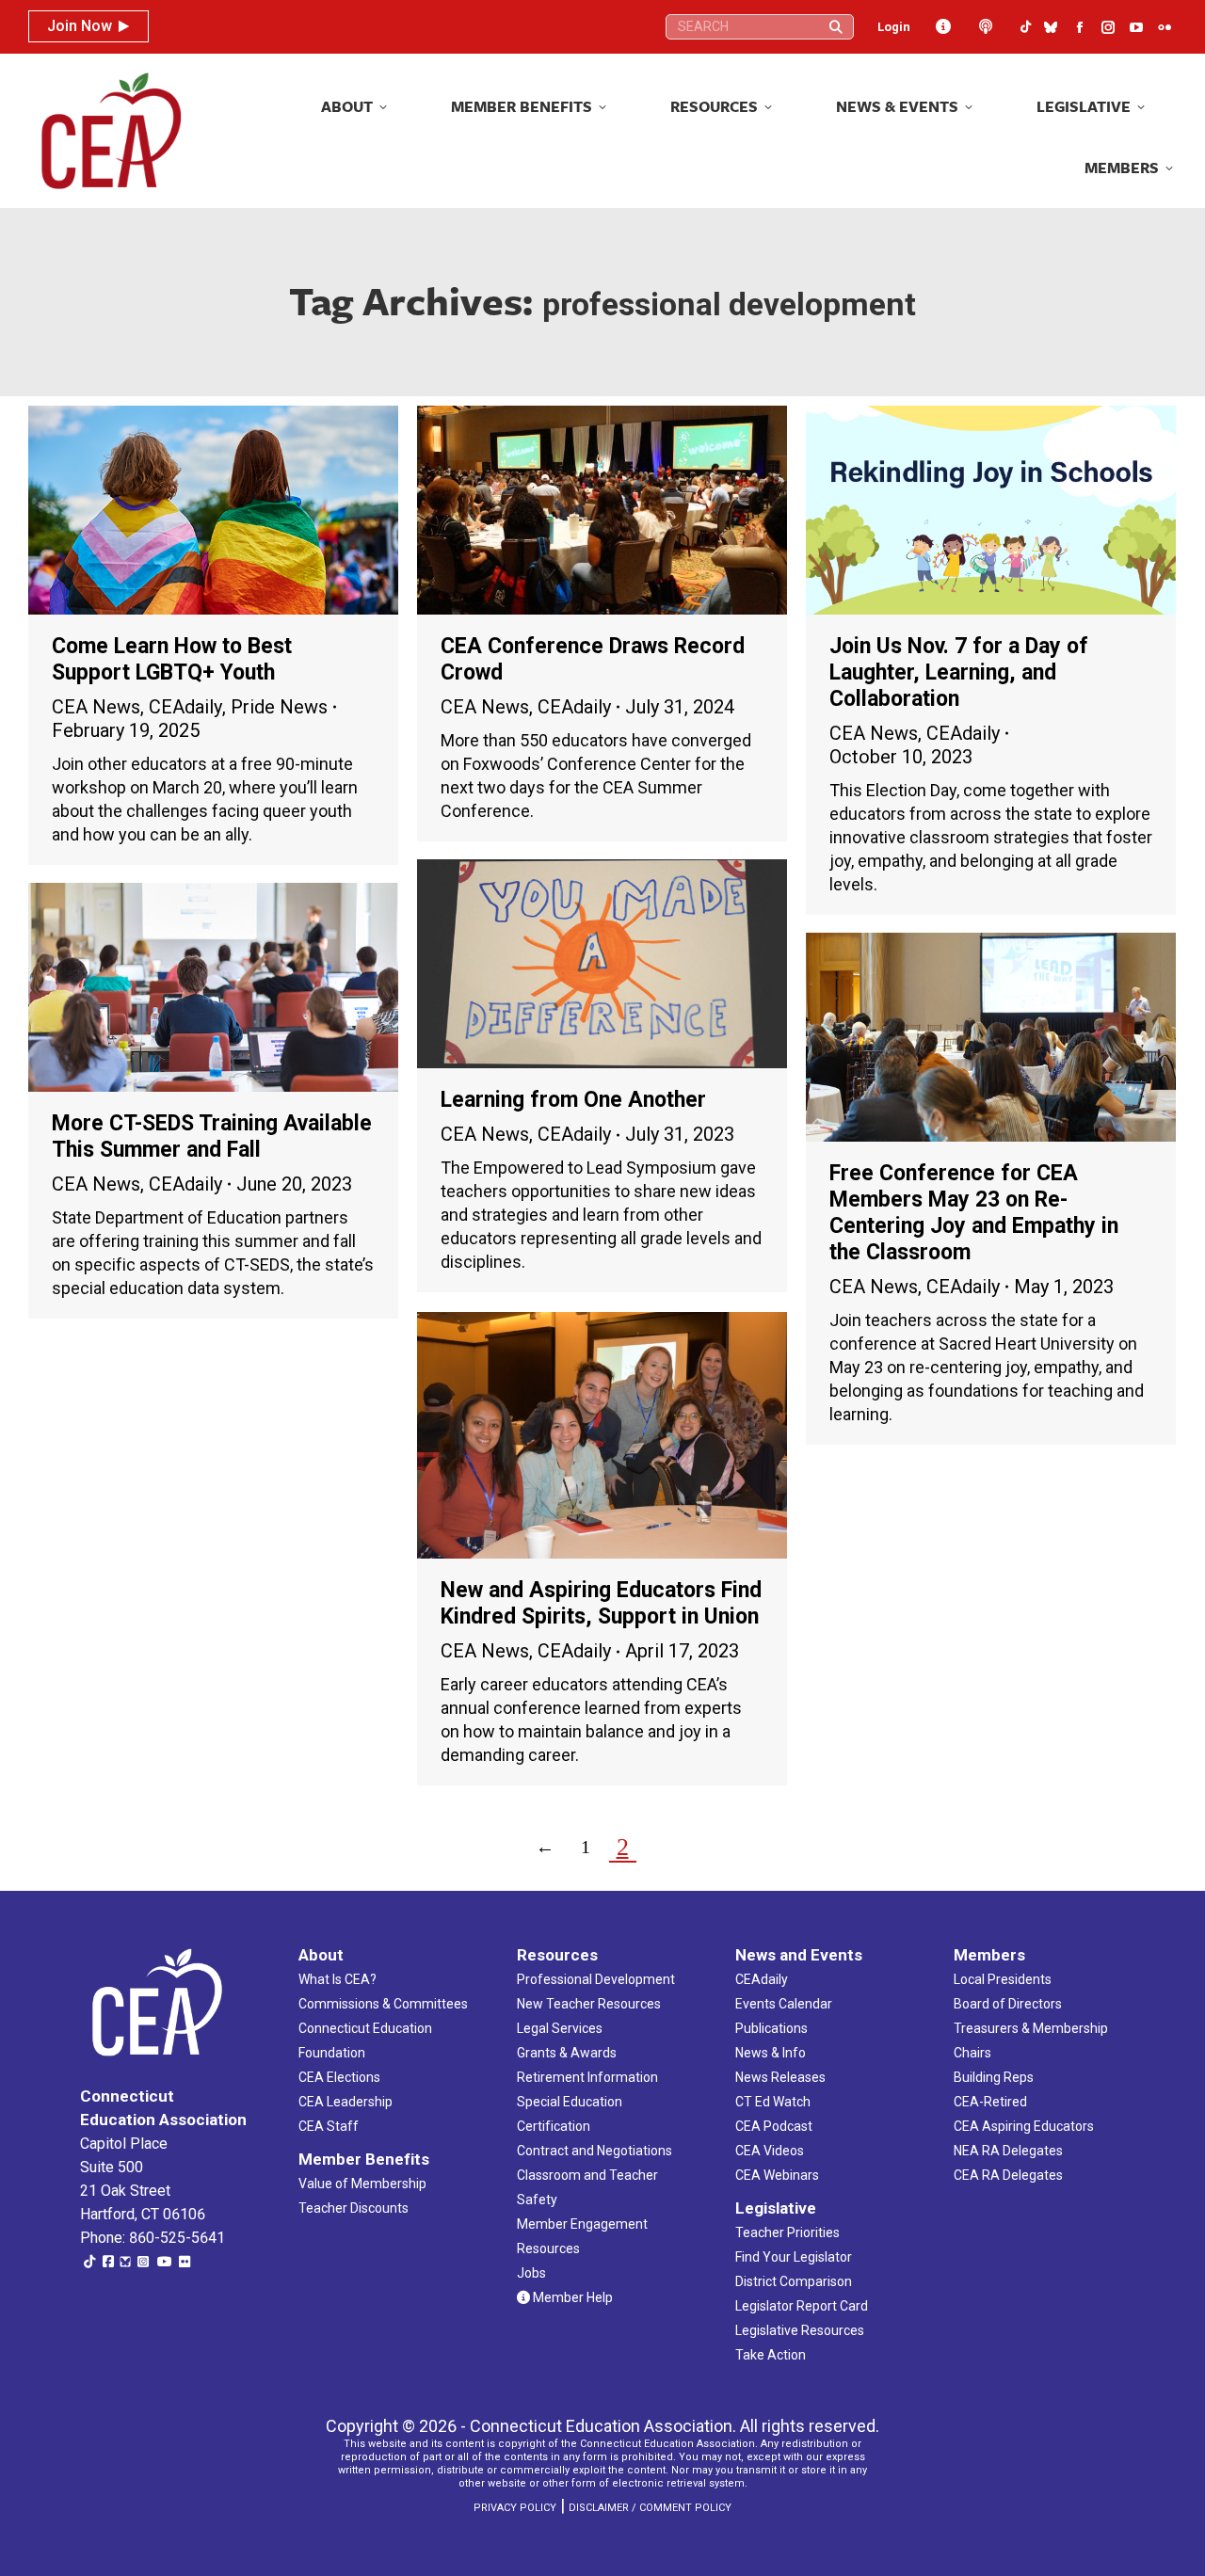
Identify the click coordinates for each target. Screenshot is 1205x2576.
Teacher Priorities (787, 2232)
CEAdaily (185, 707)
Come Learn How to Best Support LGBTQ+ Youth (172, 659)
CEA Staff (329, 2126)
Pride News (279, 707)
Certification (554, 2126)
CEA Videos (770, 2151)
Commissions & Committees (383, 2004)
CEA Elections (339, 2077)
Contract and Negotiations (594, 2151)
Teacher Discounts (353, 2208)
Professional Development (596, 1979)
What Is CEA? (337, 1979)
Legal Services (560, 2028)
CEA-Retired (990, 2102)
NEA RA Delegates (1008, 2151)
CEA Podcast (774, 2126)
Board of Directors (1008, 2004)
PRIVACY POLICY (515, 2508)
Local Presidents (1003, 1979)
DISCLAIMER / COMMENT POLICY (650, 2508)
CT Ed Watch (773, 2102)
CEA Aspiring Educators (1024, 2126)
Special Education (570, 2102)
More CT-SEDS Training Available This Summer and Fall (212, 1136)
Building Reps (994, 2077)
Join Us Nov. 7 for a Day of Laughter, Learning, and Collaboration (959, 672)
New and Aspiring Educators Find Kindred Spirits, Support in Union (601, 1603)
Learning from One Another (573, 1100)
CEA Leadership (345, 2102)
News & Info (771, 2053)
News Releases (780, 2077)
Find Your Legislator (794, 2257)
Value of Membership (362, 2184)
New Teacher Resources (589, 2004)
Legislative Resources (800, 2330)
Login (894, 27)
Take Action (771, 2355)
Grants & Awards (567, 2053)
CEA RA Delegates (1008, 2175)
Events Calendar (784, 2004)
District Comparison (794, 2281)
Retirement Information (587, 2077)
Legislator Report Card (802, 2306)
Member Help (571, 2297)
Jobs (531, 2273)
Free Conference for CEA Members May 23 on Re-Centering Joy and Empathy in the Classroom (974, 1213)
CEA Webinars (777, 2175)
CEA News (96, 707)
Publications (771, 2028)
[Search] (836, 27)
